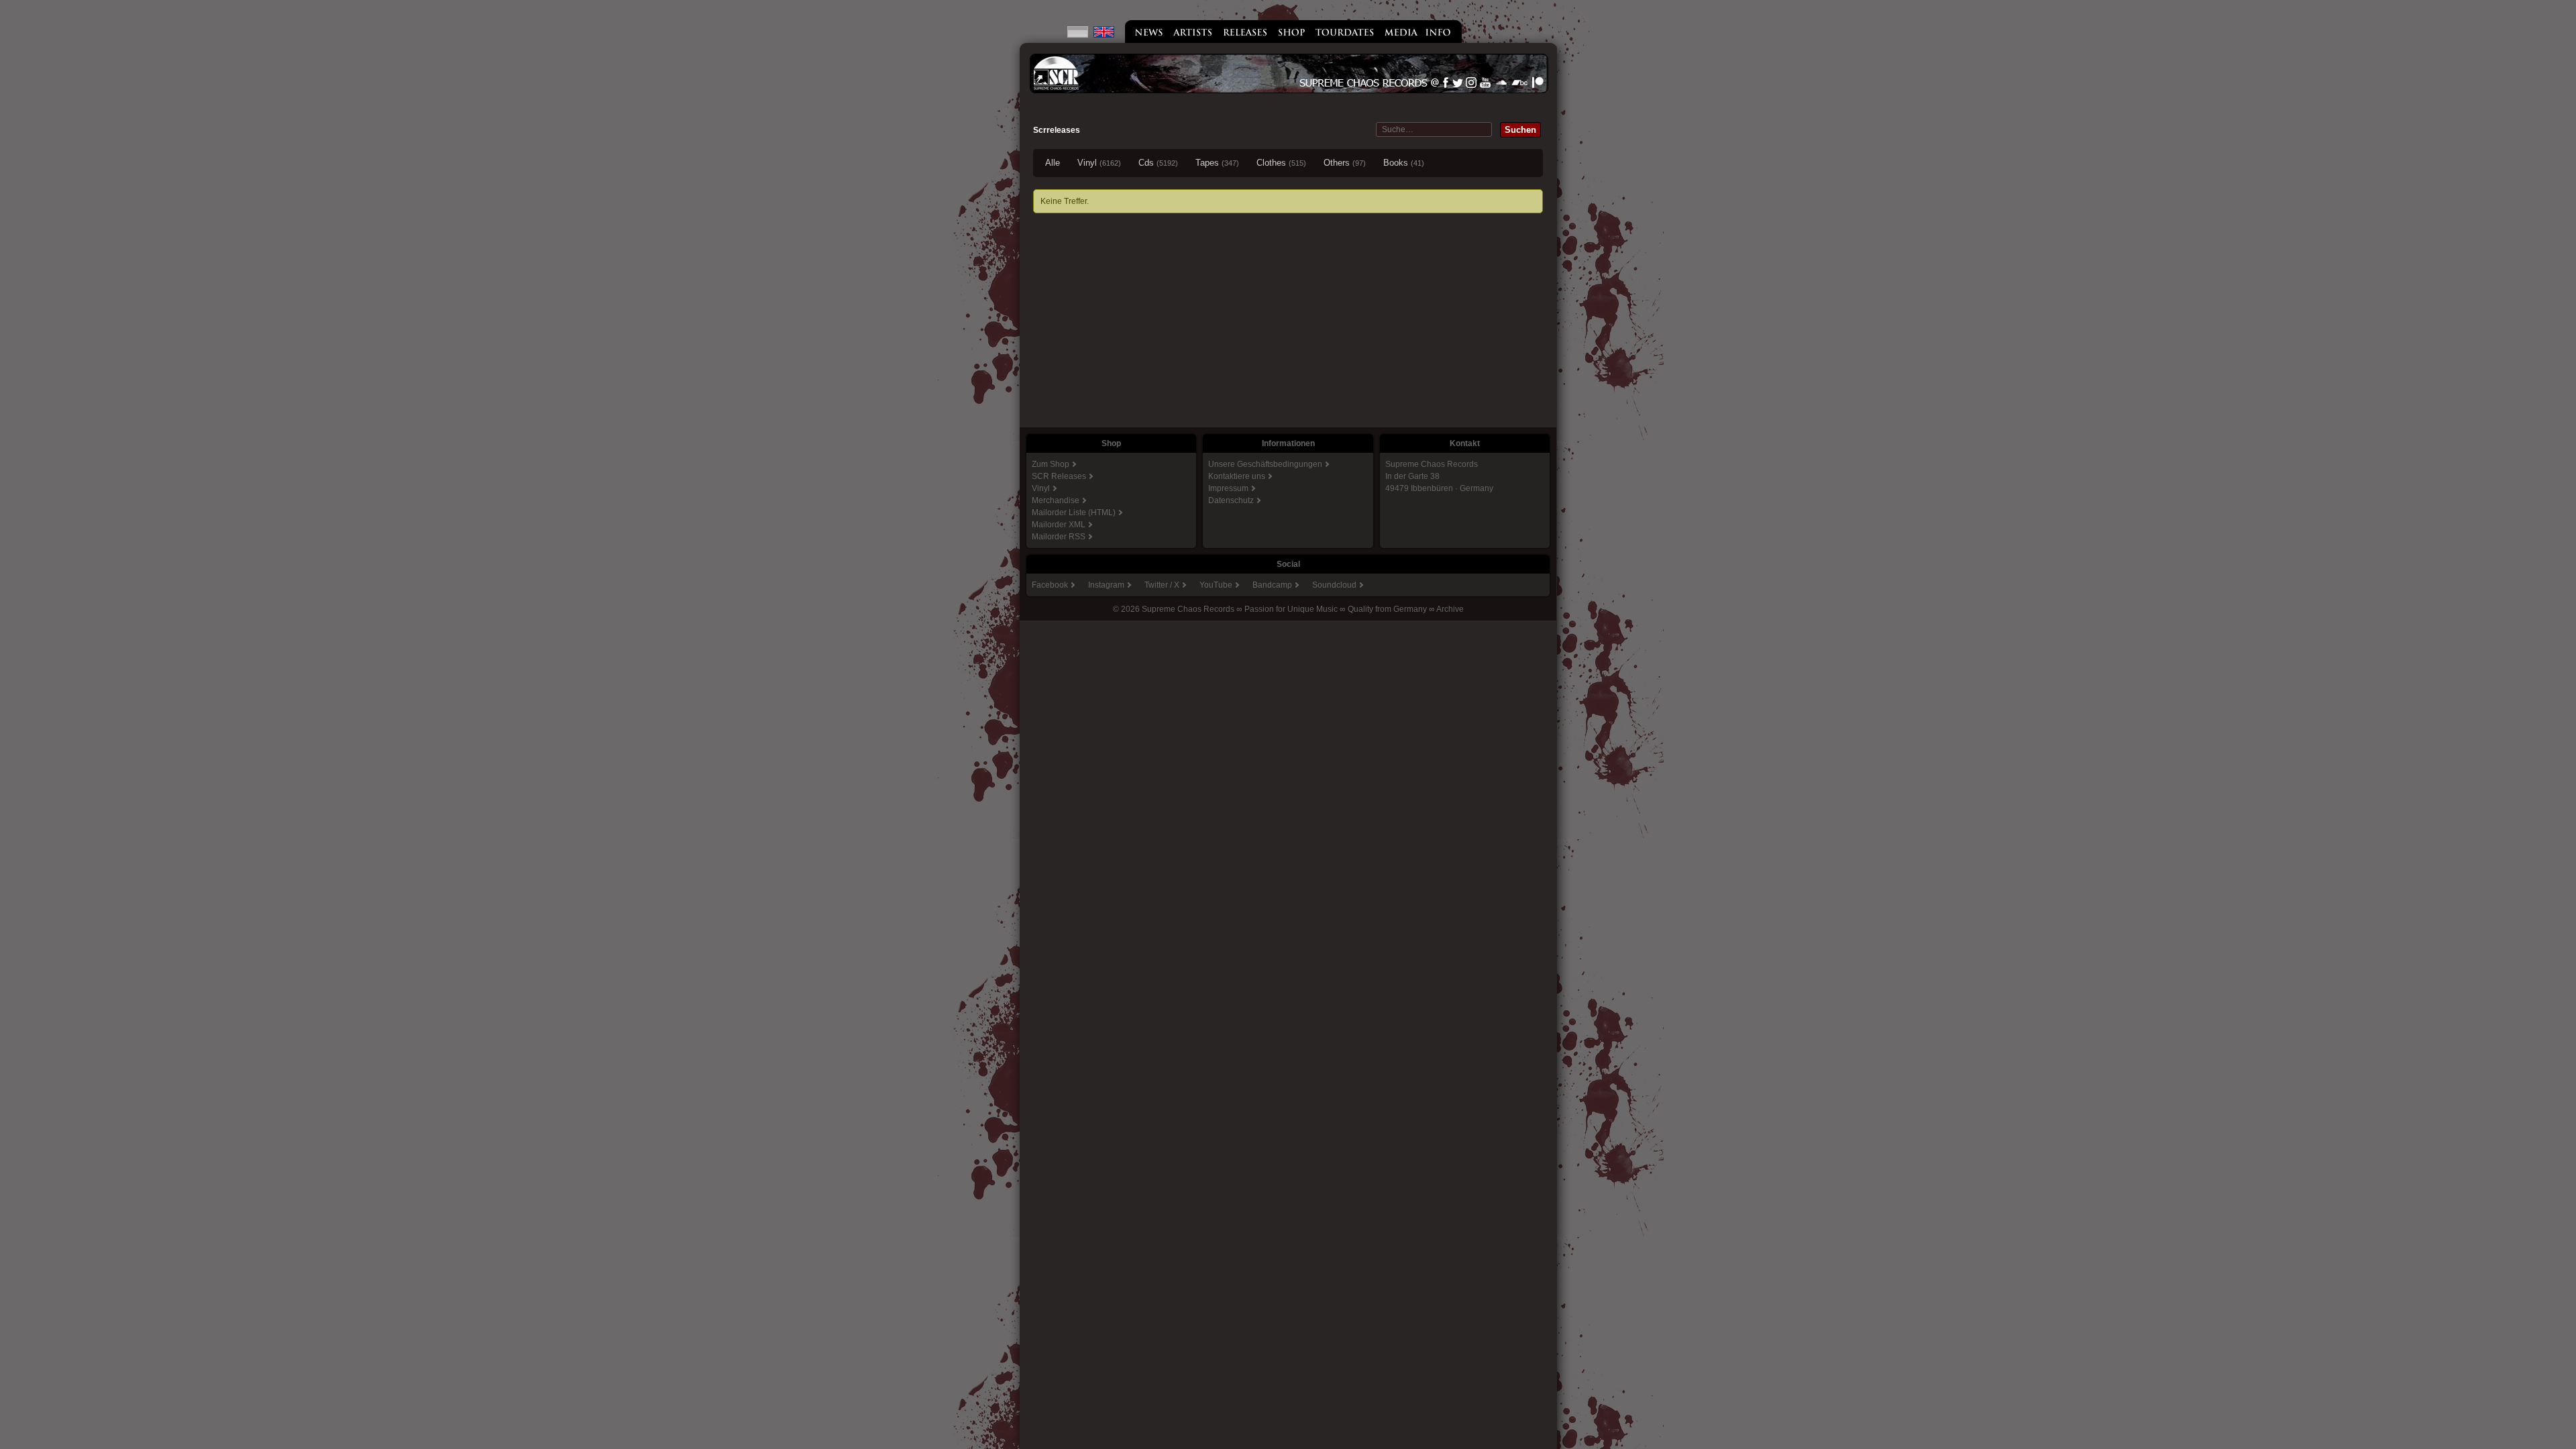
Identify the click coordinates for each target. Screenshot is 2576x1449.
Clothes (1281, 163)
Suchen (1520, 130)
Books (1404, 163)
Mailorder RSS (1059, 537)
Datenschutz (1231, 500)
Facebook (1050, 585)
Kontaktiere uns (1237, 476)
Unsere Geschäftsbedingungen (1265, 464)
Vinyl (1099, 163)
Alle (1053, 163)
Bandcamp (1272, 585)
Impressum (1228, 488)
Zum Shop (1051, 464)
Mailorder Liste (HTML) (1074, 513)
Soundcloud (1334, 585)
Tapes (1217, 163)
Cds (1158, 163)
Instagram (1106, 585)
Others (1345, 163)
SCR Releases (1059, 476)
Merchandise (1056, 500)
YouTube (1216, 585)
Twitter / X (1162, 585)
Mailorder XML (1059, 525)
